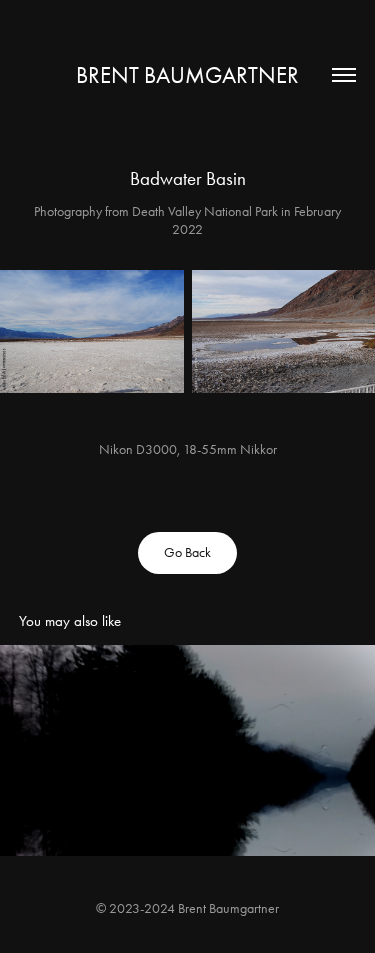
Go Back (187, 552)
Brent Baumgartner (187, 75)
